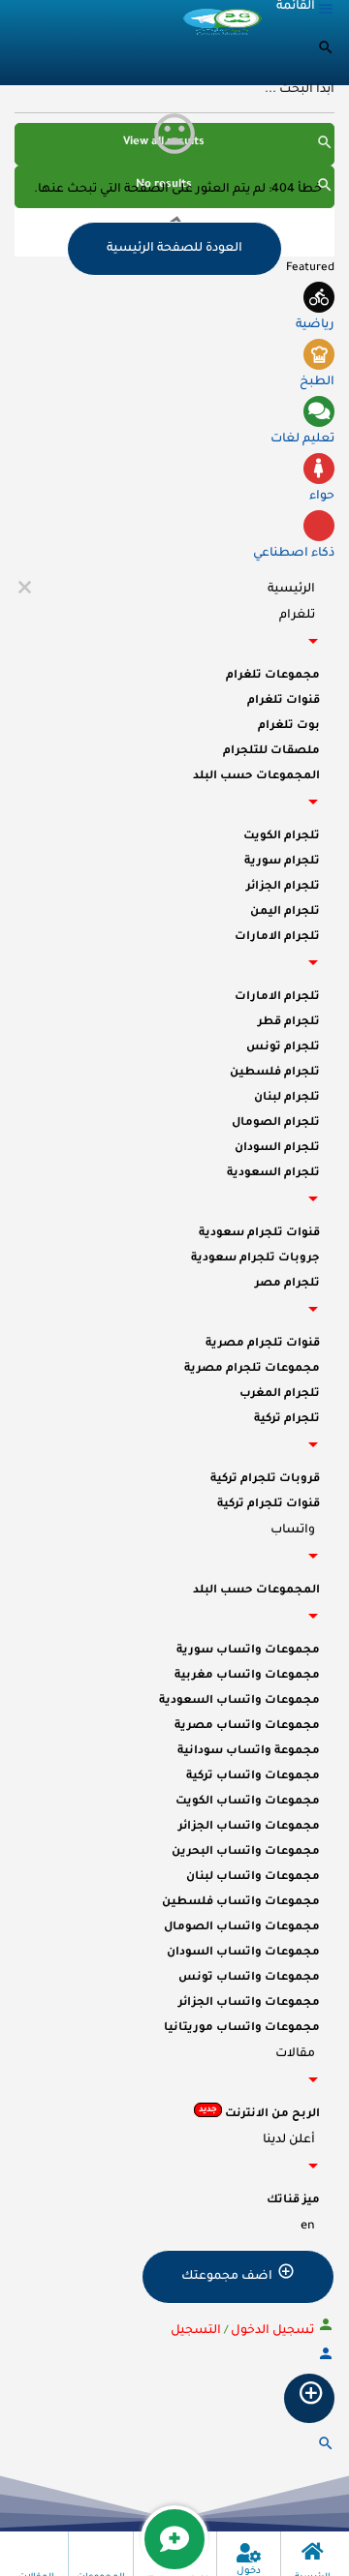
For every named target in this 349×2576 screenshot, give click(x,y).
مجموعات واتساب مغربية (247, 1676)
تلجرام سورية (282, 862)
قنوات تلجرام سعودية (259, 1234)
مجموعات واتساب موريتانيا (242, 2029)
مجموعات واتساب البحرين (246, 1852)
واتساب (293, 1530)
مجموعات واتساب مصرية (247, 1727)
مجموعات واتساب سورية (248, 1651)
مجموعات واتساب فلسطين (241, 1903)
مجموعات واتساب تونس (249, 1978)
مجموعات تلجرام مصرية (252, 1369)
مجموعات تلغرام (273, 676)
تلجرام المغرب (280, 1394)
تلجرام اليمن (285, 912)
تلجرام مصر (287, 1284)
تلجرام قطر (289, 1023)
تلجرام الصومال (276, 1123)
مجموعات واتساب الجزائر (249, 1827)
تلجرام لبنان (287, 1098)
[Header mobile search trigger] (326, 2450)
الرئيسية (291, 590)
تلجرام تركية (287, 1420)
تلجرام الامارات (277, 938)
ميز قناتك (293, 2201)
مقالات (295, 2054)
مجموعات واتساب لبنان (253, 1878)
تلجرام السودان (277, 1149)
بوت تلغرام (289, 727)
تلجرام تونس (283, 1048)
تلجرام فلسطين (275, 1073)
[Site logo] (222, 20)
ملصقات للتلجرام (271, 752)
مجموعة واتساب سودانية (249, 1752)
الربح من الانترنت (259, 2113)
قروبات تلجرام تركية (265, 1480)
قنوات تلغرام (284, 701)
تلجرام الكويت (282, 837)
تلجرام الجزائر (283, 887)
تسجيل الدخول (271, 2331)
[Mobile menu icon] (306, 14)
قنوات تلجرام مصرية (263, 1344)
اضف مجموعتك (227, 2277)
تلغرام (297, 616)
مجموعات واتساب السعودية (239, 1701)
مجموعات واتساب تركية (253, 1777)
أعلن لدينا (289, 2140)
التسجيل (196, 2331)
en (308, 2227)
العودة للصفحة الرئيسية (174, 249)
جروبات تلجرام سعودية (255, 1259)
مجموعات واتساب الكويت (248, 1802)
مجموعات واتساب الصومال (242, 1928)
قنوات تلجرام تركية (269, 1505)
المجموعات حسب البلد (256, 777)
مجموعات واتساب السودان (243, 1953)
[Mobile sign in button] (326, 2360)
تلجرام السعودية (273, 1174)
